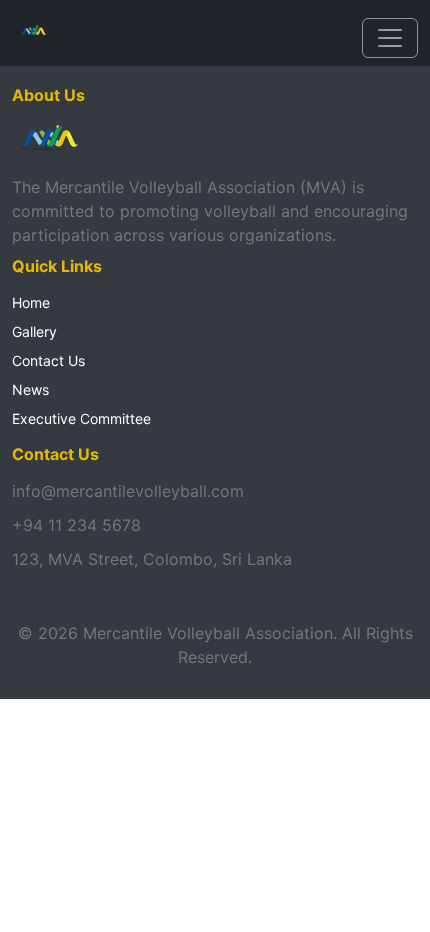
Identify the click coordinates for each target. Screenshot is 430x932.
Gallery (34, 331)
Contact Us (48, 360)
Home (31, 302)
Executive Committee (81, 418)
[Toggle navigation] (390, 38)
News (30, 389)
